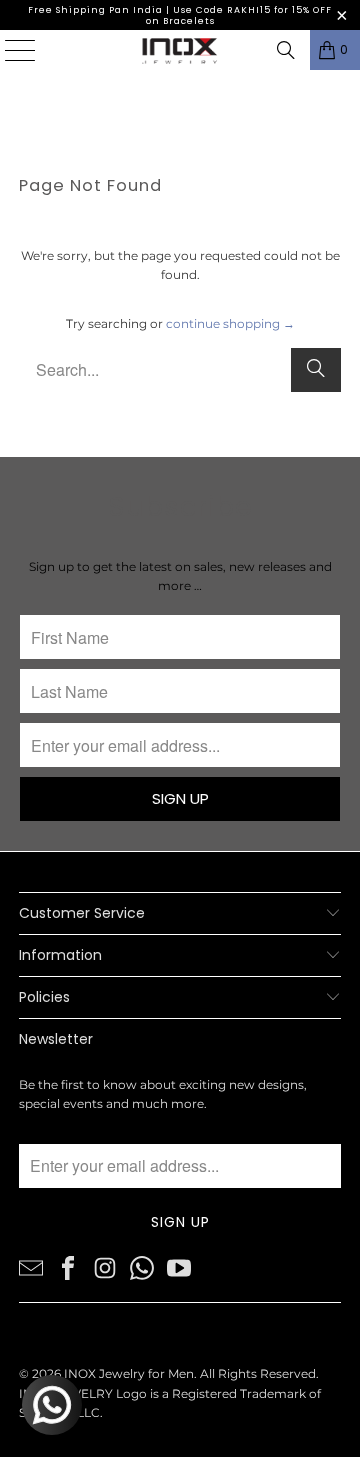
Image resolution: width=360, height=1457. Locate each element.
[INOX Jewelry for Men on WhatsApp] (142, 1267)
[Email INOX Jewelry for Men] (31, 1267)
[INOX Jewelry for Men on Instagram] (105, 1267)
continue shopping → (230, 323)
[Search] (286, 50)
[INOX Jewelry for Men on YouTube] (179, 1267)
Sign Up (180, 798)
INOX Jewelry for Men (129, 1373)
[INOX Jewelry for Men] (180, 50)
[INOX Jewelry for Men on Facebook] (68, 1267)
